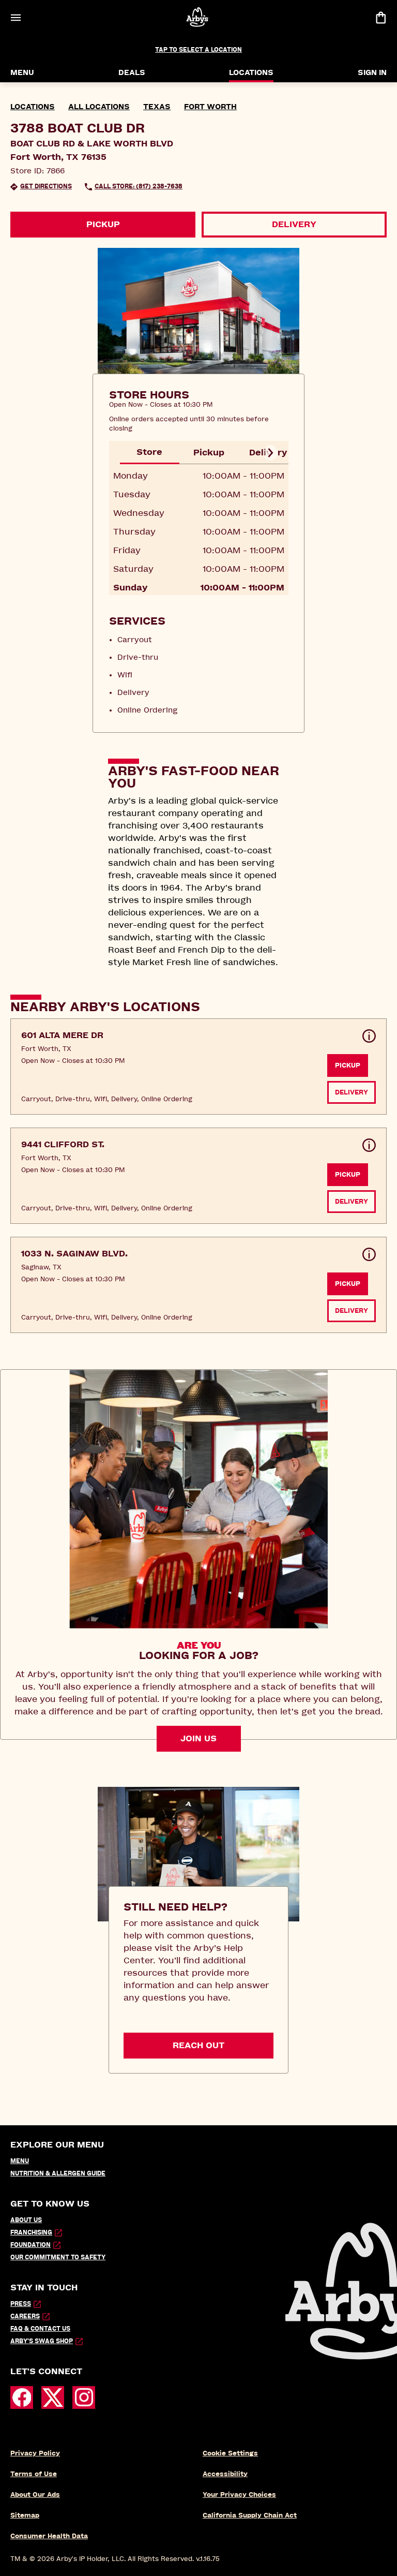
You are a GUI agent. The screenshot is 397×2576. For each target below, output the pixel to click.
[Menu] (16, 17)
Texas (157, 107)
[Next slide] (270, 453)
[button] (198, 1067)
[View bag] (380, 17)
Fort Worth (210, 107)
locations (33, 107)
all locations (99, 107)
